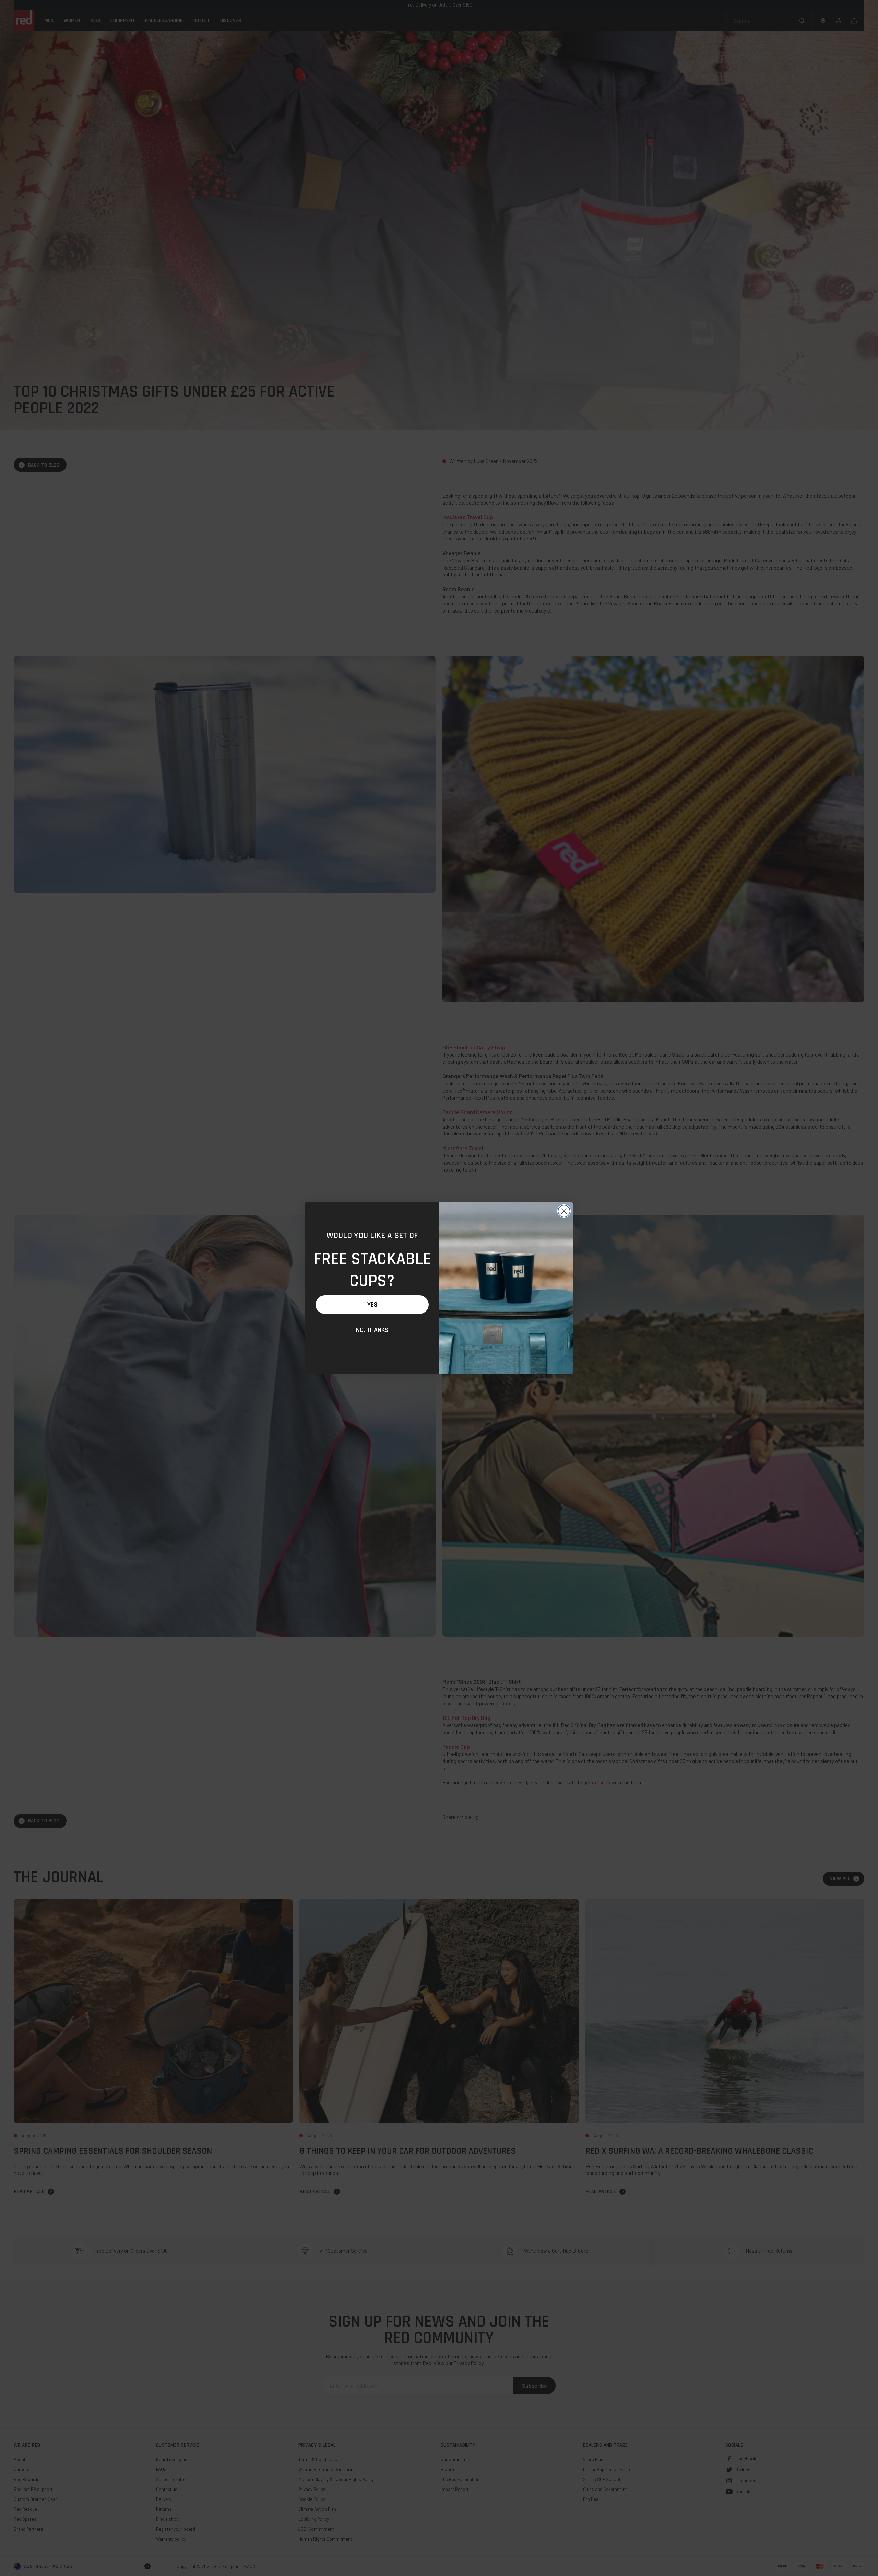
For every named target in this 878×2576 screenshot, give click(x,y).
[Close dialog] (564, 1211)
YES (372, 1305)
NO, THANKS (372, 1330)
